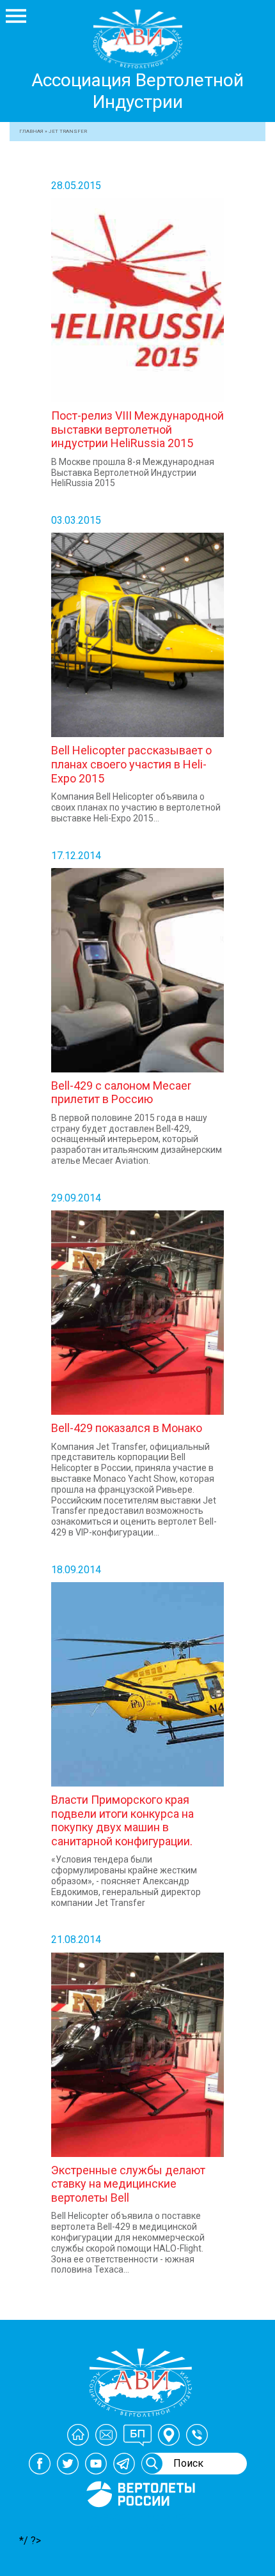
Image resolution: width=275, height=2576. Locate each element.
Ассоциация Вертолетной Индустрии (137, 91)
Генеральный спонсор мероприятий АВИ (139, 2522)
